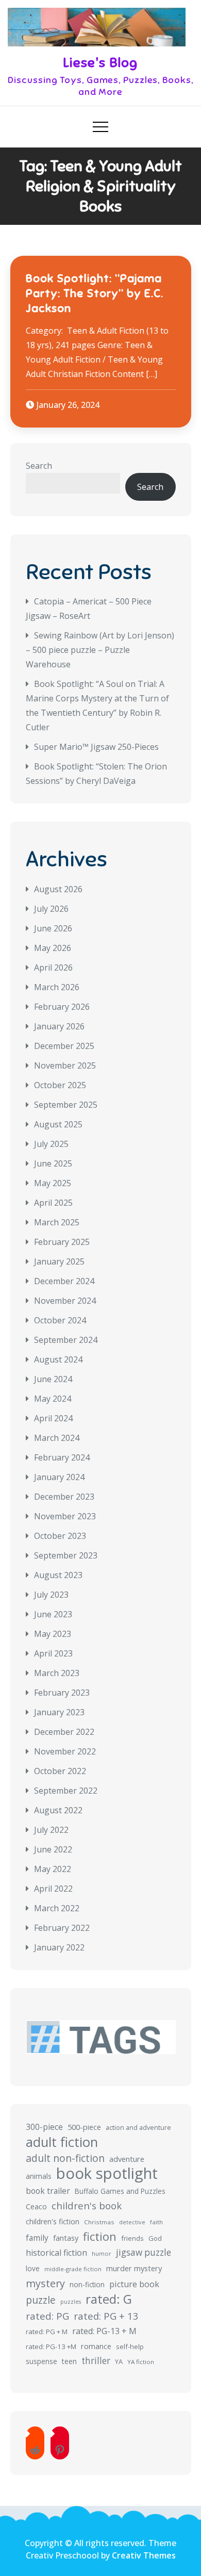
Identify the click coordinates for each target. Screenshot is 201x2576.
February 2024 (62, 1457)
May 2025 (53, 1183)
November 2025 (65, 1065)
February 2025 (62, 1242)
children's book (87, 2205)
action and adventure (138, 2128)
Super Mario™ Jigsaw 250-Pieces (96, 747)
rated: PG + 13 (106, 2316)
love (33, 2268)
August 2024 (58, 1359)
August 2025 (58, 1124)
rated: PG (47, 2316)
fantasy (66, 2238)
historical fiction (56, 2253)
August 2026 (58, 889)
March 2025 (57, 1222)
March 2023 (57, 1673)
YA (119, 2361)
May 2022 (53, 1869)
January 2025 (59, 1261)
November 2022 (65, 1751)
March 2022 (57, 1908)
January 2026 (59, 1026)
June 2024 (53, 1379)
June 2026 (53, 928)
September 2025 (66, 1105)
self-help (130, 2347)
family (37, 2238)
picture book (134, 2284)
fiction (100, 2237)
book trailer (48, 2191)
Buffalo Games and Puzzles (120, 2191)
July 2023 (51, 1595)
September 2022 (66, 1791)
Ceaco (36, 2206)
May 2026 (53, 948)
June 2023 (53, 1614)
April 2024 (53, 1418)
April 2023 (53, 1653)
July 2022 (51, 1830)
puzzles (71, 2302)
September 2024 (66, 1340)
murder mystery (134, 2268)
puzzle (41, 2300)
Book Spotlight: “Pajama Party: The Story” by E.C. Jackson (95, 293)
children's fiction (53, 2221)
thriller (96, 2361)
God (155, 2238)
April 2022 (53, 1889)
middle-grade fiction (73, 2269)
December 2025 (64, 1046)
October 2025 (60, 1085)
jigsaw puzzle (144, 2252)
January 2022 (59, 1947)
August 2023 (58, 1575)
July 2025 (51, 1144)
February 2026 (62, 1007)
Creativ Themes (144, 2555)
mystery (45, 2283)
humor (102, 2253)
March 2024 (57, 1438)
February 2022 (62, 1928)
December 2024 (64, 1281)
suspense (41, 2361)
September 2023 (66, 1555)
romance (96, 2346)
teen (69, 2361)
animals (39, 2176)
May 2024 (53, 1399)
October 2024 (60, 1320)
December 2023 (64, 1497)
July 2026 (51, 909)
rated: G (109, 2299)
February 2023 (62, 1693)
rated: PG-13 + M (104, 2331)
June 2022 (53, 1849)
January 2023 (59, 1712)
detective (132, 2222)
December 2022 (64, 1732)
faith (156, 2222)
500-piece (84, 2127)
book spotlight (107, 2173)
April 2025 (53, 1203)
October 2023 (60, 1536)
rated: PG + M (47, 2332)
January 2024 (59, 1477)
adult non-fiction (65, 2158)
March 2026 (57, 987)
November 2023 (65, 1516)
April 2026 (53, 967)
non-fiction (87, 2284)
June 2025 (53, 1163)
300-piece (44, 2127)
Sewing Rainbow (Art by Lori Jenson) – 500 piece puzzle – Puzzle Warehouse (100, 650)
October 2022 (60, 1771)
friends (132, 2238)
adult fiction (62, 2142)
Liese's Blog (100, 63)
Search (39, 466)
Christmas (99, 2222)
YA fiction (141, 2362)
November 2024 (65, 1301)
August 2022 (58, 1810)
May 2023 (53, 1634)
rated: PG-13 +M (51, 2347)
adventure (127, 2159)
